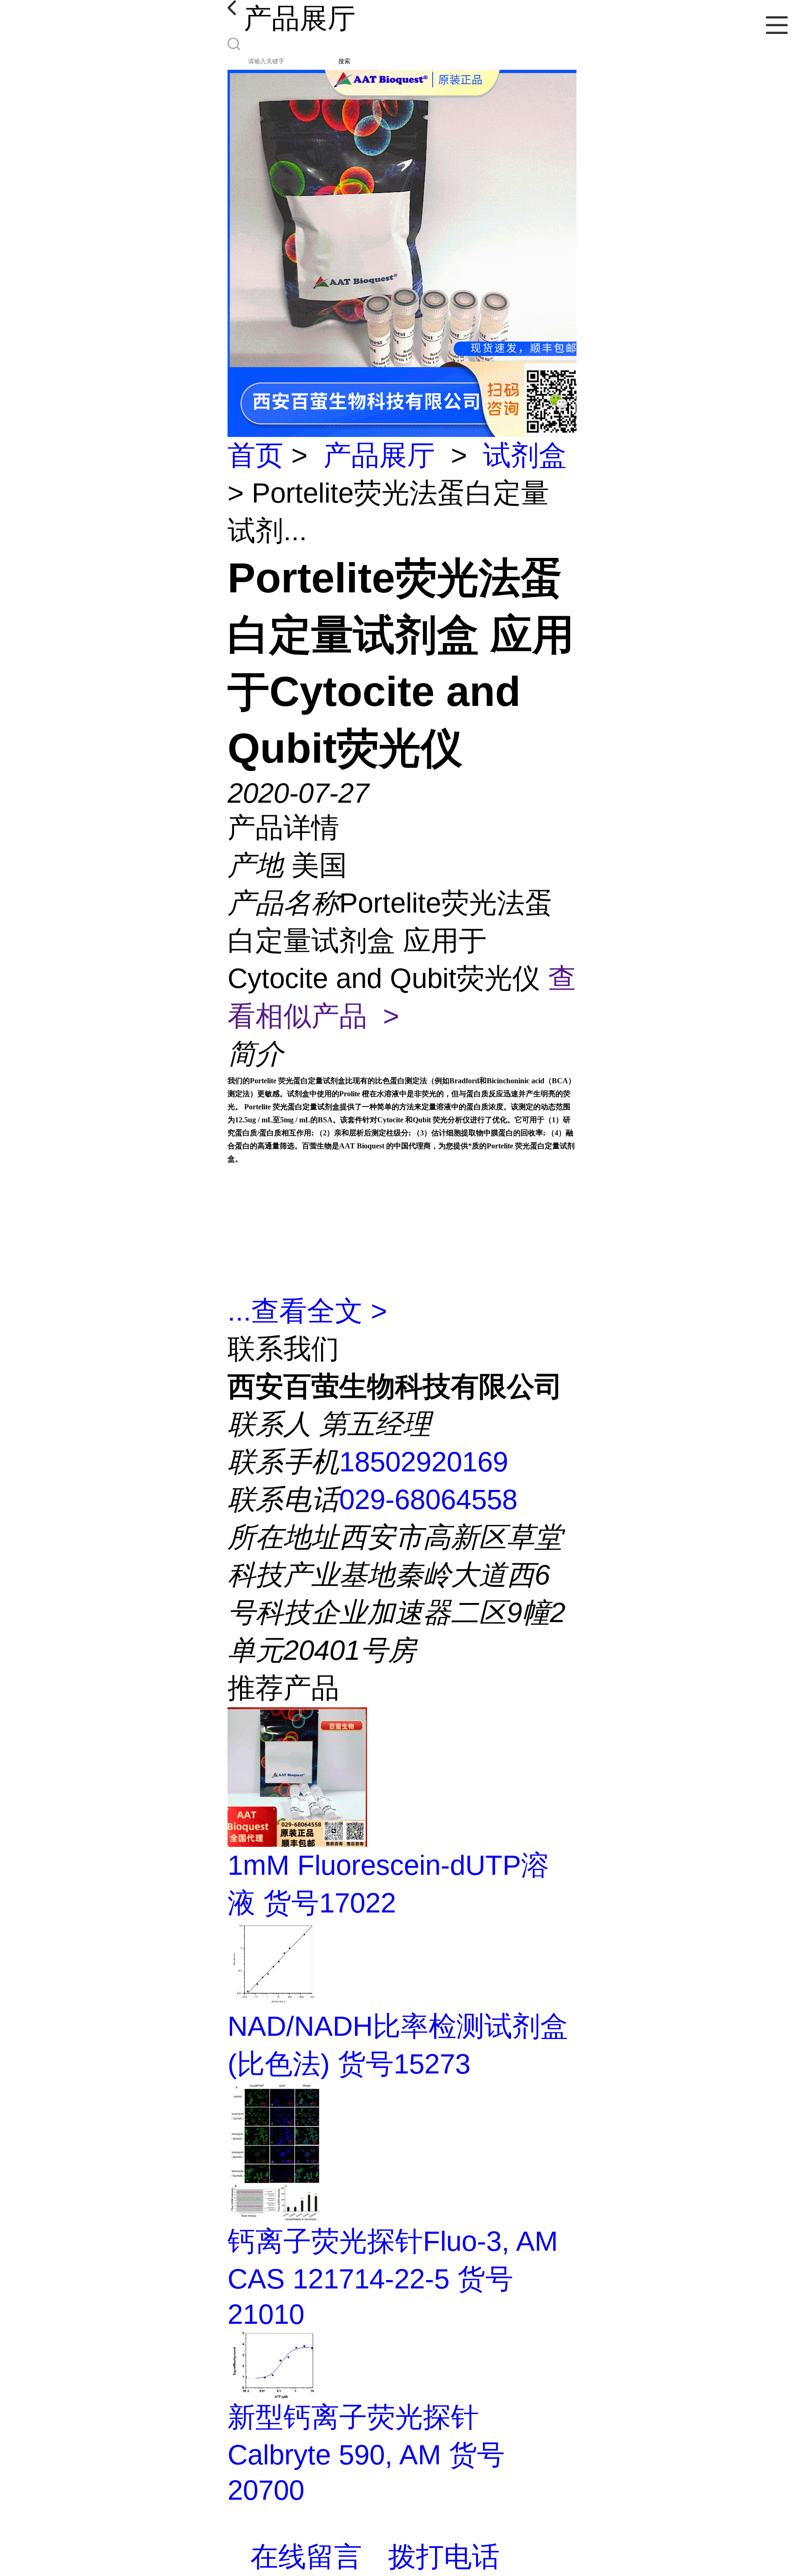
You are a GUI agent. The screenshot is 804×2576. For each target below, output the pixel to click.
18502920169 (424, 1462)
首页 (255, 455)
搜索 (344, 61)
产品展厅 (379, 455)
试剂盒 (525, 455)
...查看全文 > (307, 1311)
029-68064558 (428, 1499)
